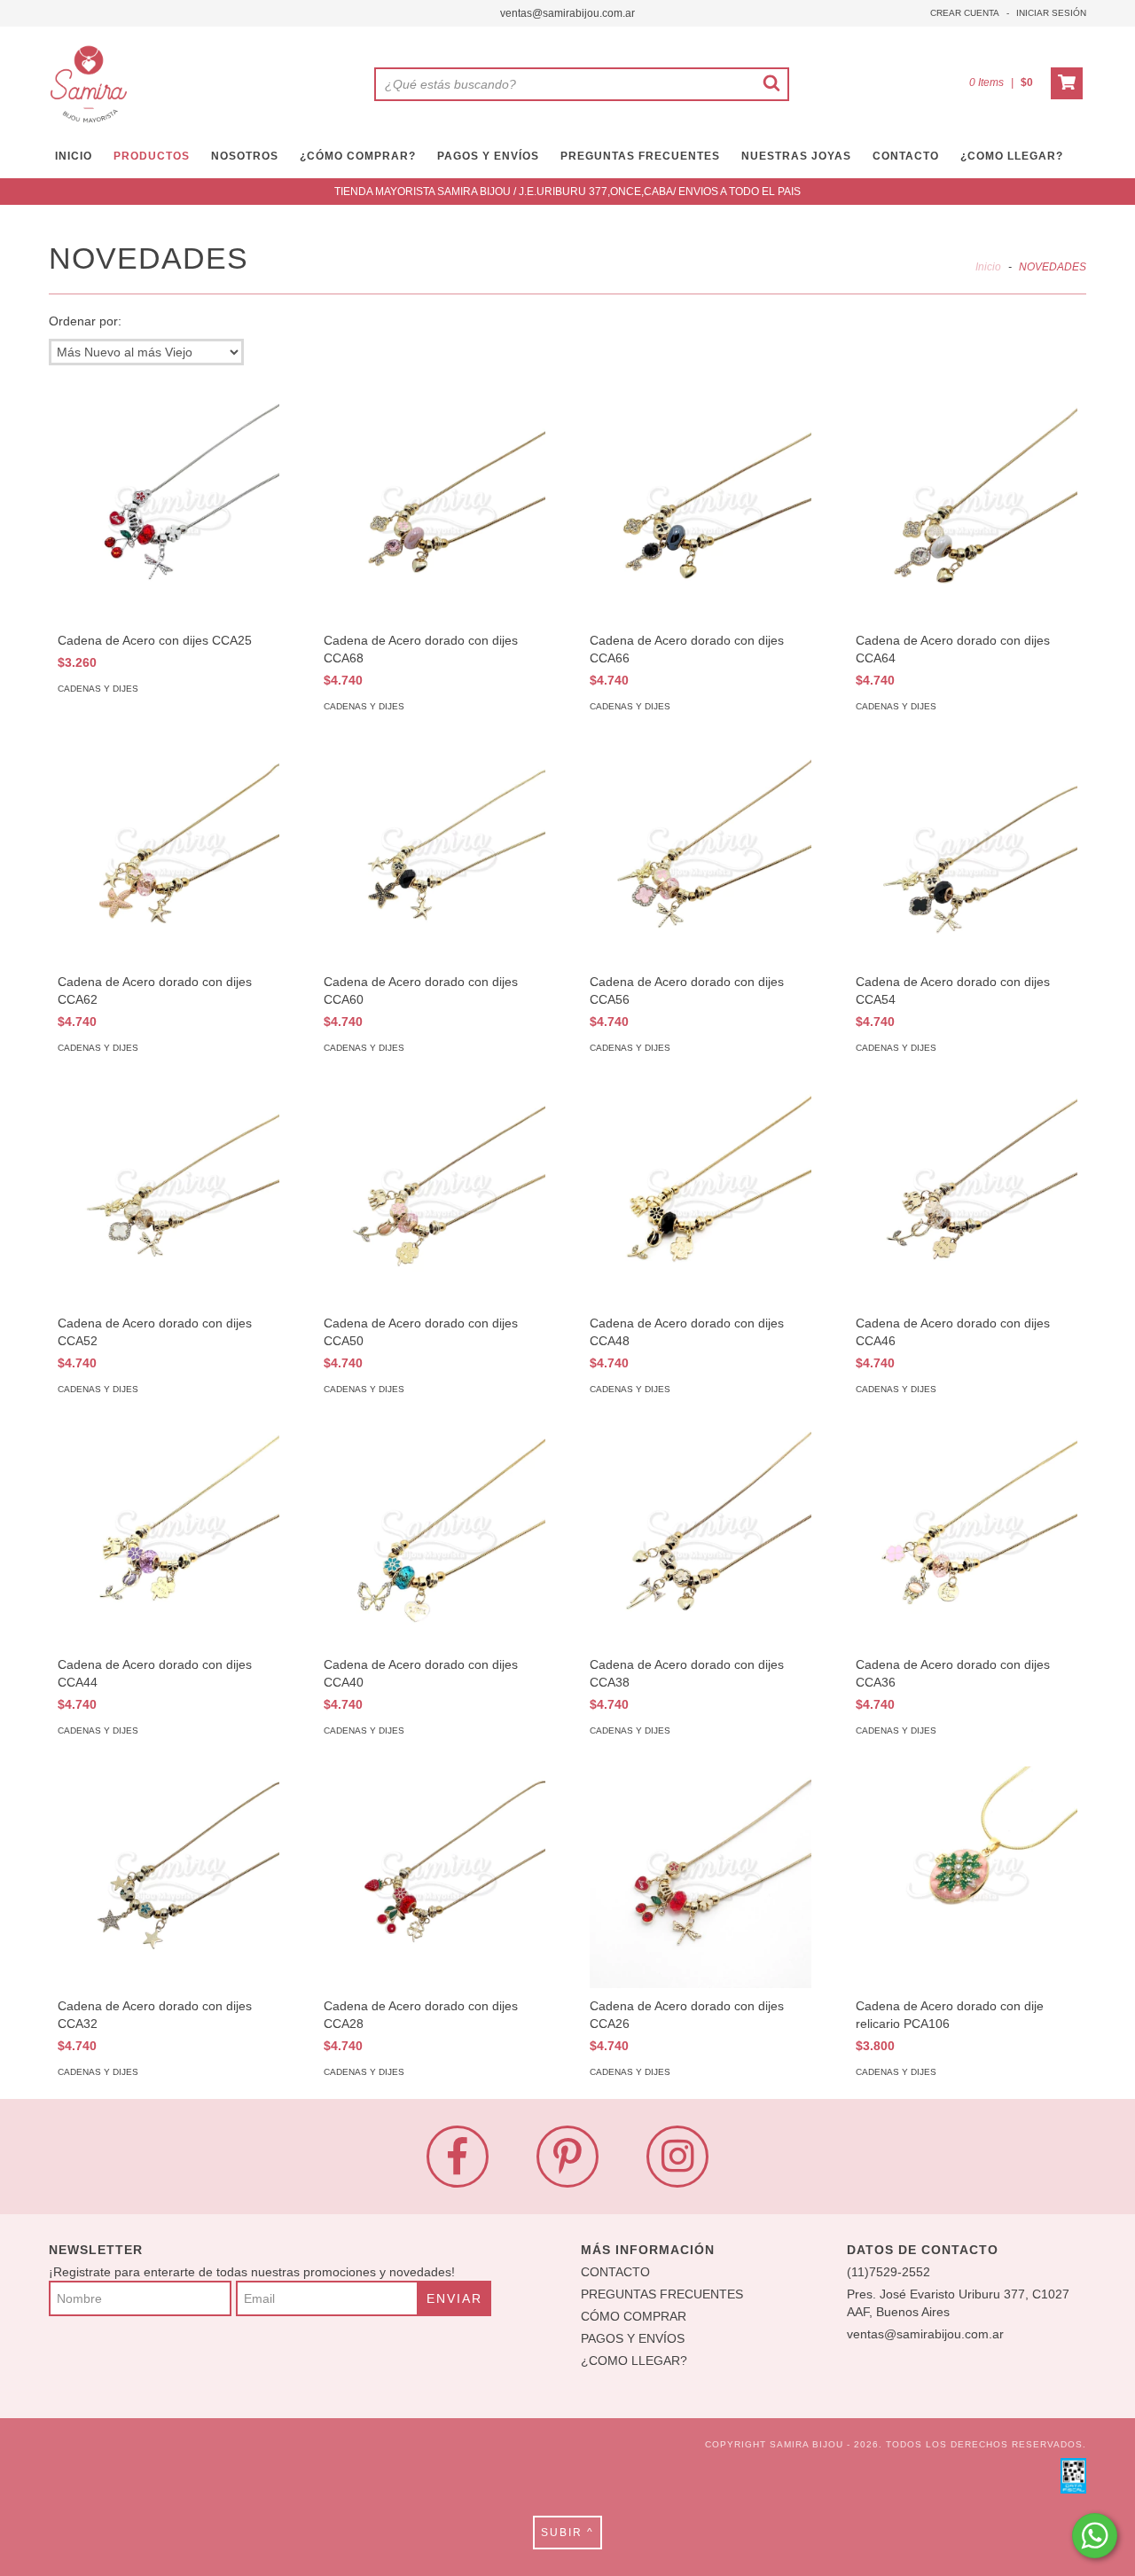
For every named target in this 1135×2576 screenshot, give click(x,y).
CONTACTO (906, 156)
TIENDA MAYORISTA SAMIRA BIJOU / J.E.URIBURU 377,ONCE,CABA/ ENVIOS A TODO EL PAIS (567, 192)
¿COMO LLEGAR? (634, 2361)
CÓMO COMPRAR (634, 2316)
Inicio (988, 267)
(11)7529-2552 (888, 2272)
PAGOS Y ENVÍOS (488, 156)
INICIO (74, 156)
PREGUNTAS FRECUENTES (640, 156)
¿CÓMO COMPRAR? (358, 156)
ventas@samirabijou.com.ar (567, 13)
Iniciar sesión (1051, 13)
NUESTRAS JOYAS (796, 156)
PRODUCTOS (152, 156)
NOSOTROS (245, 156)
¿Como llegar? (1012, 156)
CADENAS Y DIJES (98, 689)
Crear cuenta (965, 13)
